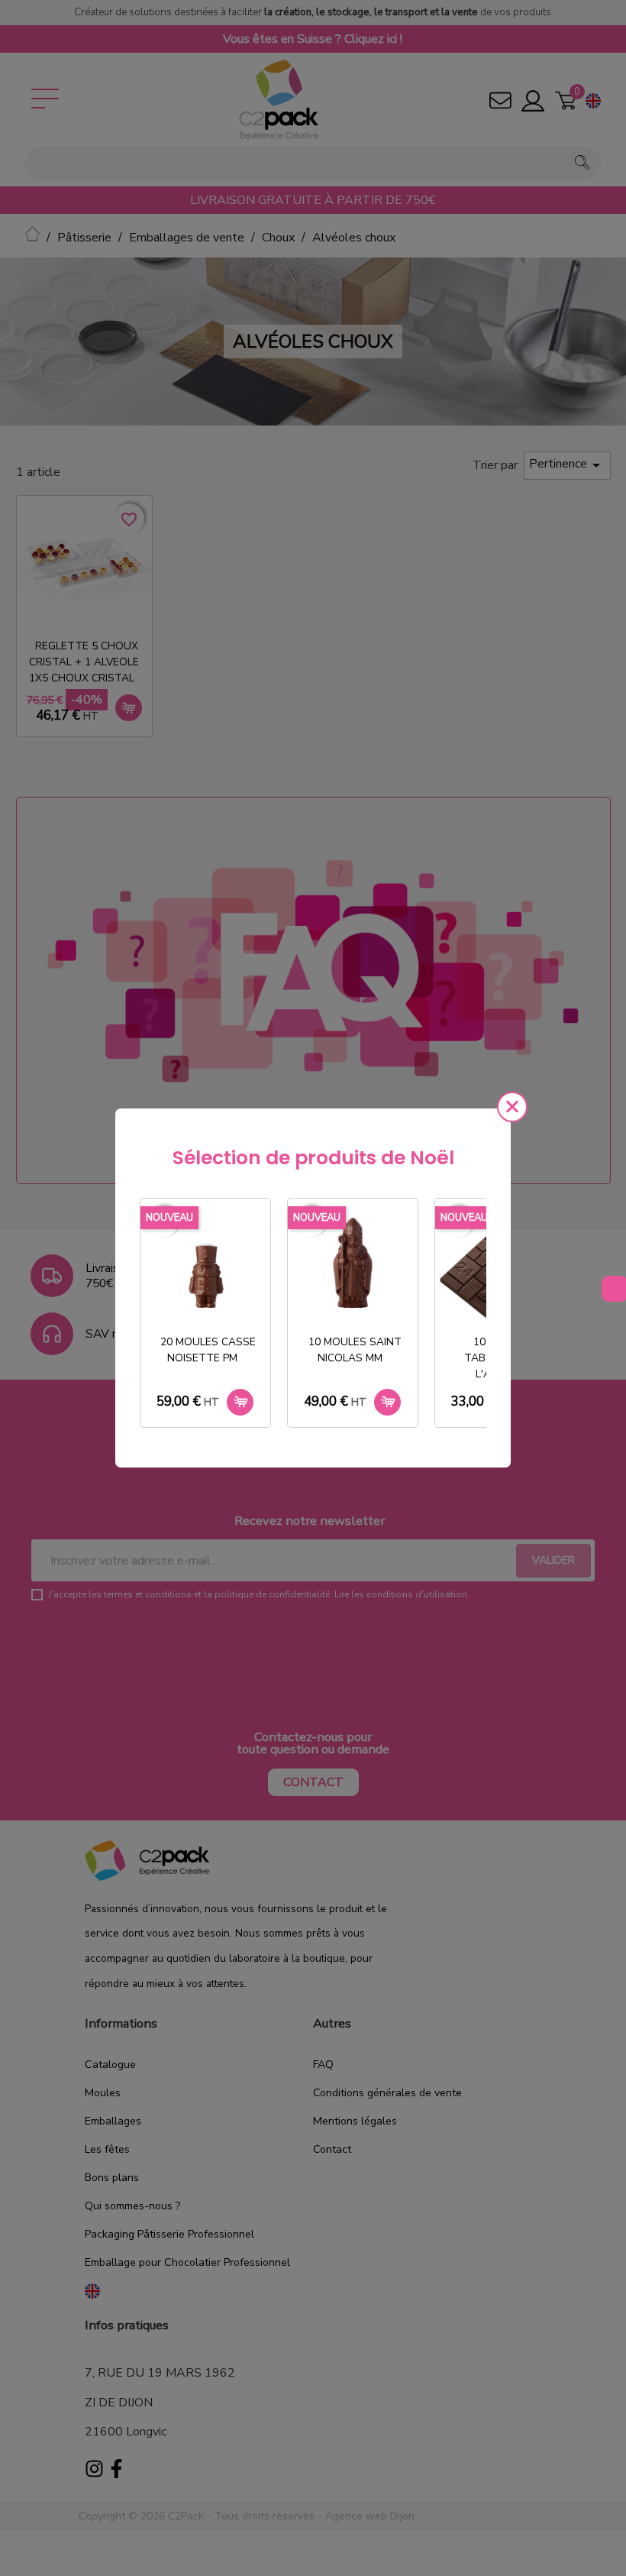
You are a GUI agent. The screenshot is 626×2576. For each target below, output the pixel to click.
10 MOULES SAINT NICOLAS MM (355, 1350)
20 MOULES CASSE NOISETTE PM (208, 1350)
